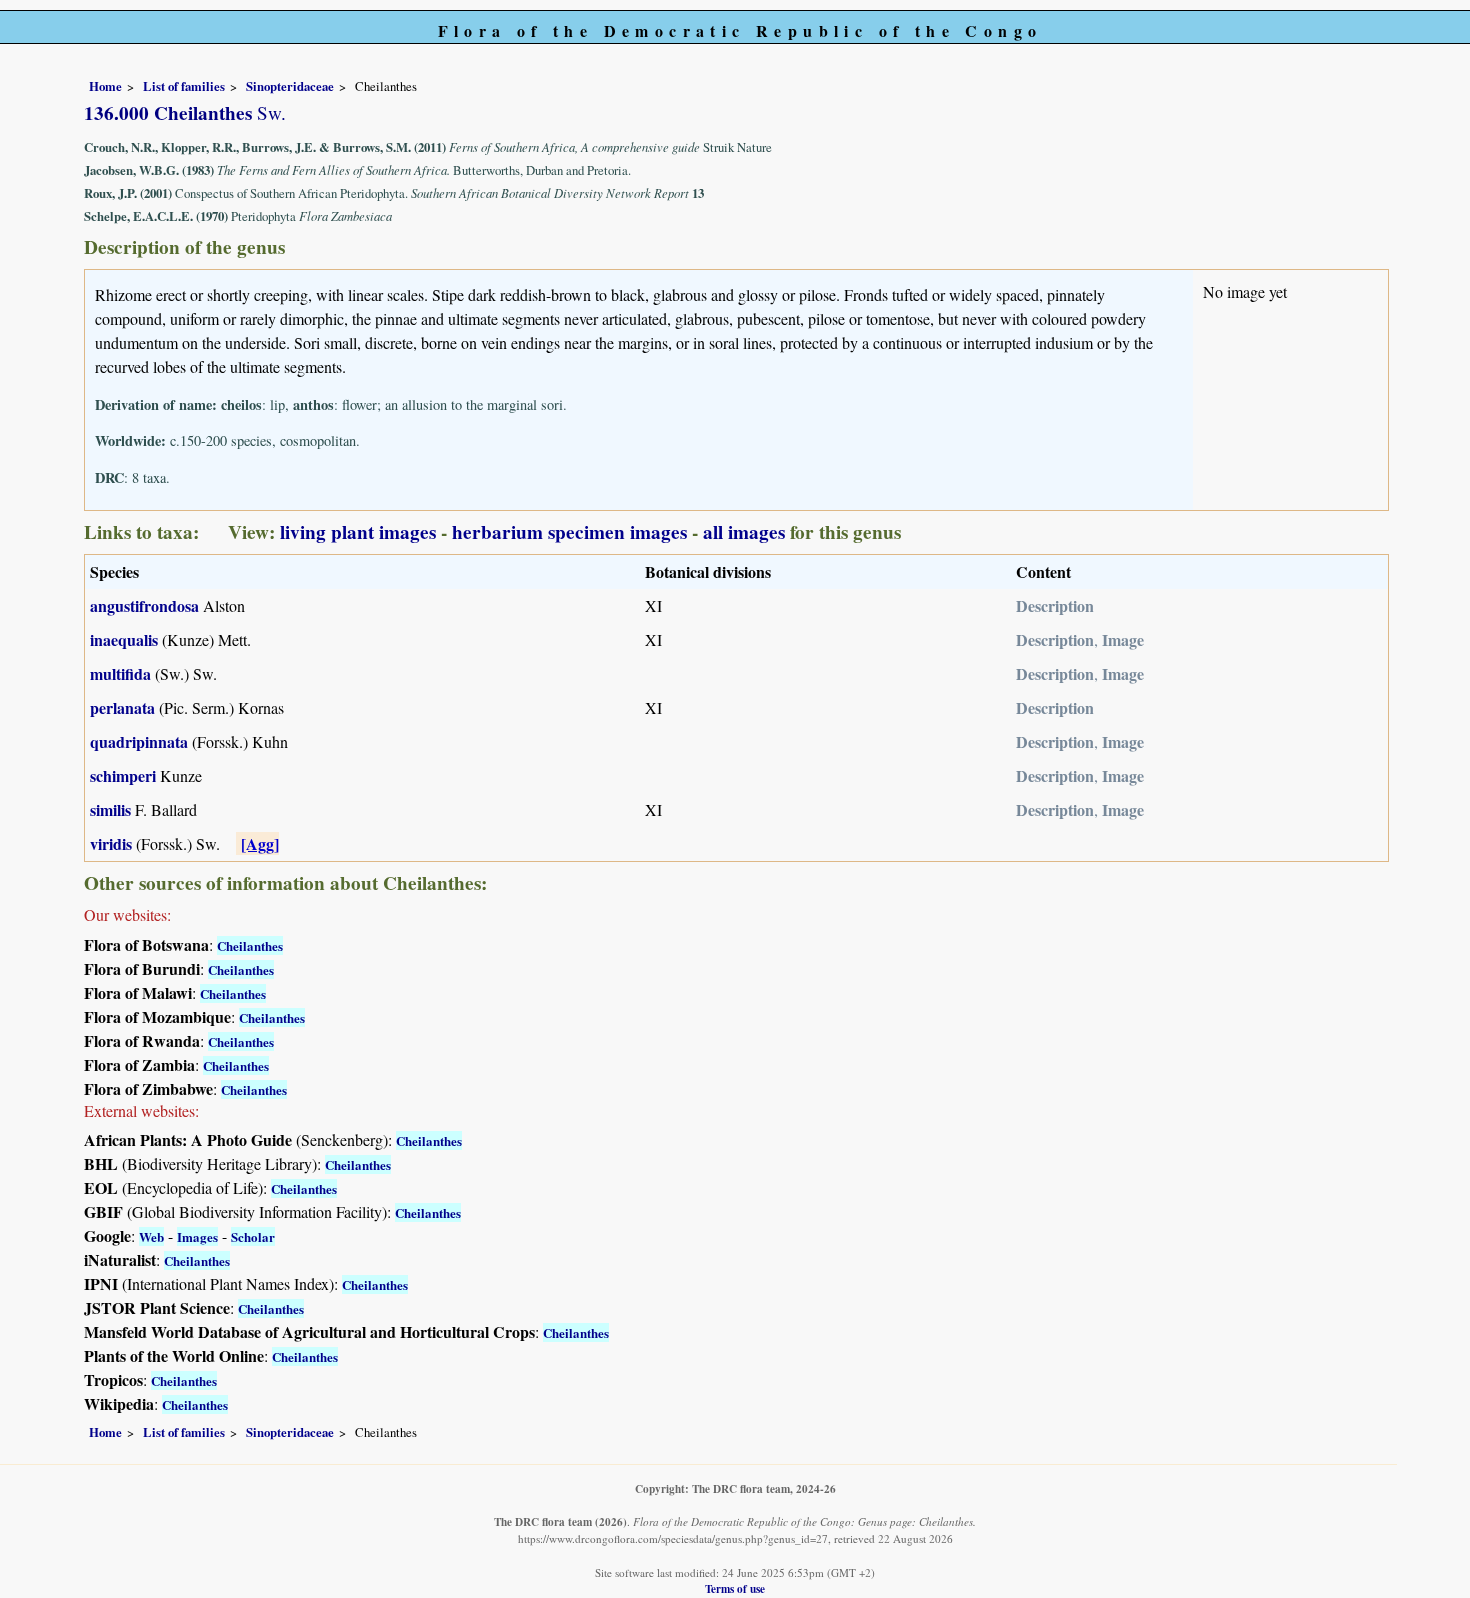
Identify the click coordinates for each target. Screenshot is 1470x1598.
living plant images (358, 532)
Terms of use (735, 1588)
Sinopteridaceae (290, 86)
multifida (120, 673)
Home (105, 86)
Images (197, 1236)
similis (110, 809)
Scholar (253, 1236)
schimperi (123, 775)
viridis (111, 843)
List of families (184, 86)
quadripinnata (139, 741)
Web (151, 1236)
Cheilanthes (250, 945)
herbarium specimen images (569, 532)
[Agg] (260, 843)
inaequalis (124, 639)
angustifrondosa (144, 605)
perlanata (122, 707)
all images (744, 532)
